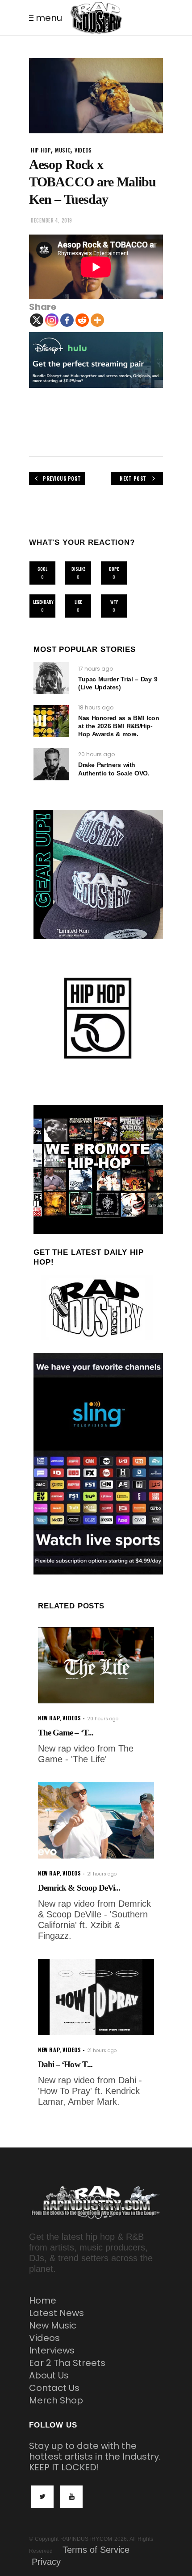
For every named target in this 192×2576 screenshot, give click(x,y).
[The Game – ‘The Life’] (96, 1665)
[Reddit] (82, 320)
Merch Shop (56, 2400)
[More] (97, 320)
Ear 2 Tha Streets (67, 2363)
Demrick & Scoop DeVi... (79, 1888)
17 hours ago (96, 669)
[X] (37, 320)
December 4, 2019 (52, 220)
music (63, 150)
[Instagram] (52, 320)
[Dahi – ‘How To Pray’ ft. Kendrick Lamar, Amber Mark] (96, 1997)
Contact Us (54, 2388)
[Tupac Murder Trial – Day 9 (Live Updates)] (51, 678)
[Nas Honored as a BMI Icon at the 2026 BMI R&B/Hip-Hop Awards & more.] (51, 721)
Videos (44, 2338)
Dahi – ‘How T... (65, 2064)
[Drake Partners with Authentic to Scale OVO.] (51, 764)
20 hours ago (96, 754)
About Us (49, 2375)
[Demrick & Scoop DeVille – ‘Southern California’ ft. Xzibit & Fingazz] (96, 1820)
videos (83, 150)
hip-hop (41, 150)
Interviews (52, 2350)
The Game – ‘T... (66, 1733)
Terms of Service (96, 2550)
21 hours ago (102, 1874)
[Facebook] (67, 320)
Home (43, 2300)
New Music (53, 2325)
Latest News (56, 2313)
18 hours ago (96, 707)
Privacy (46, 2562)
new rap (49, 1718)
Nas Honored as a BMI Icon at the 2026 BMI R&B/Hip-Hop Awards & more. (119, 726)
